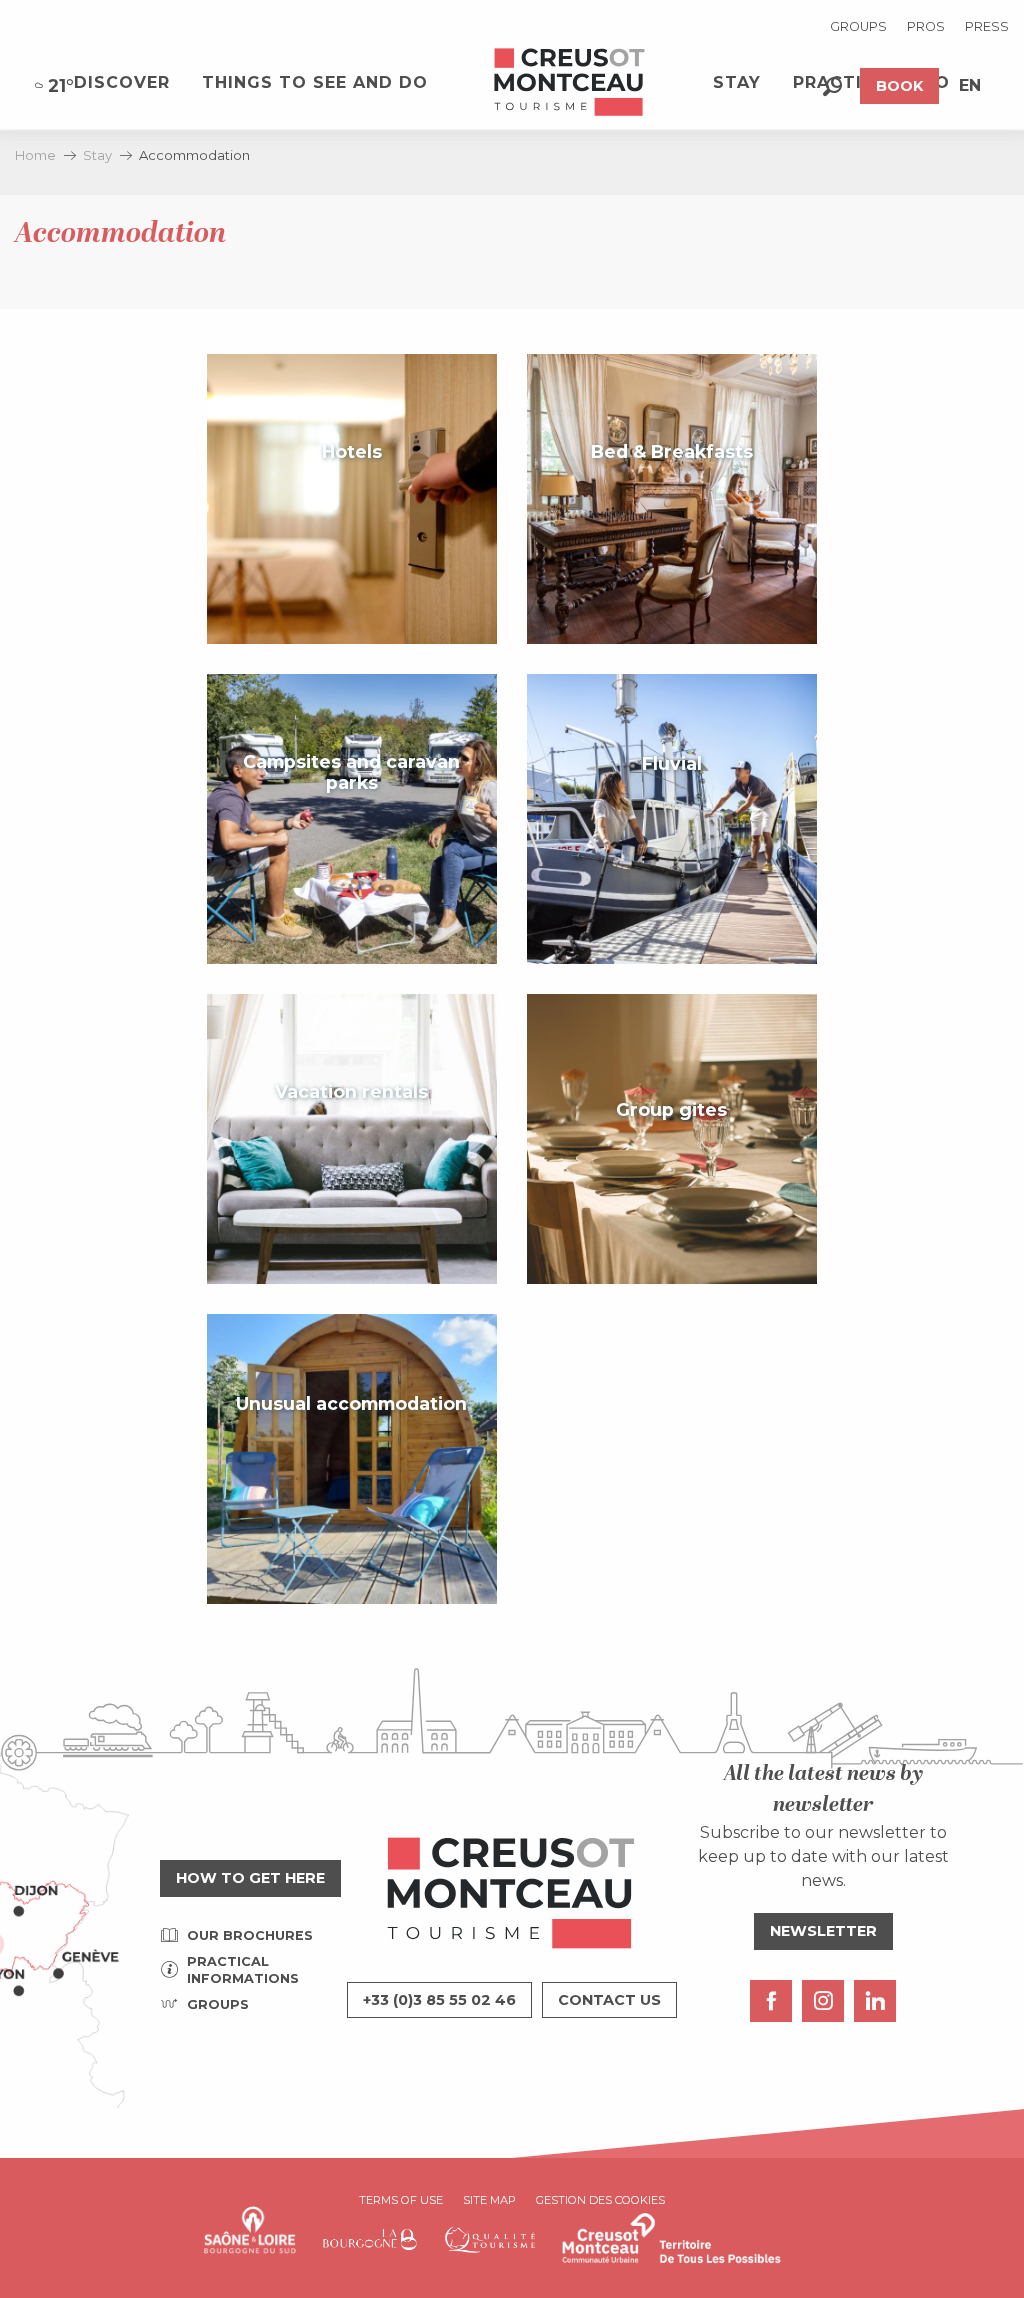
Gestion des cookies (600, 2200)
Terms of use (401, 2200)
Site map (489, 2200)
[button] (832, 86)
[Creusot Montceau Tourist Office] (570, 83)
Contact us (609, 2000)
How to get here (250, 1878)
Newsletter (823, 1931)
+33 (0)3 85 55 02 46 (439, 2000)
